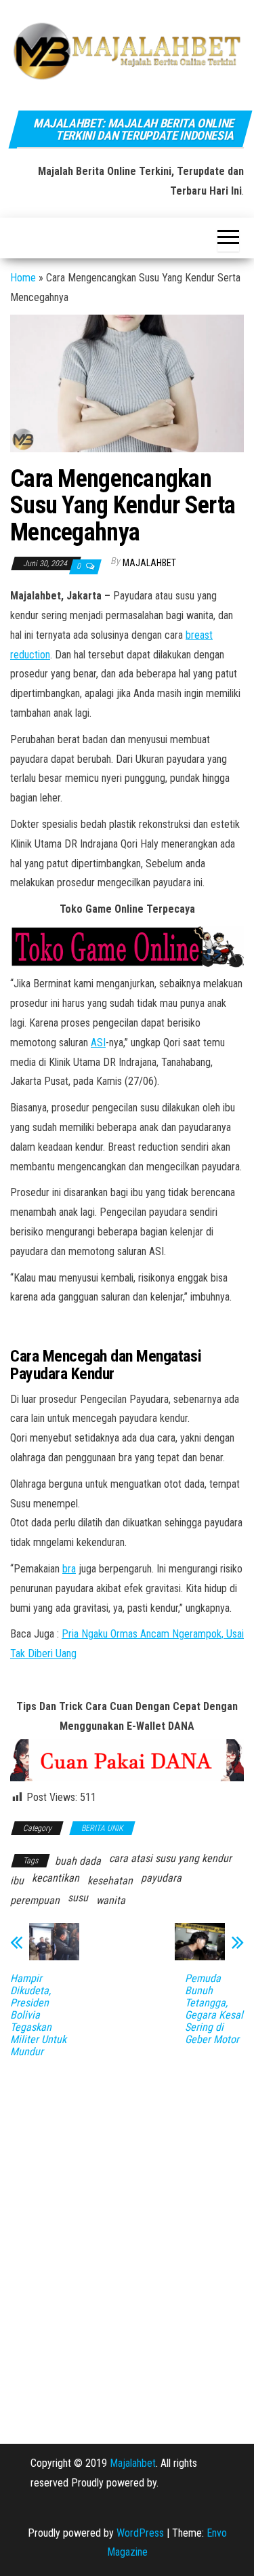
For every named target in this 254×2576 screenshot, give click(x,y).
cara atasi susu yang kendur (170, 1858)
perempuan (35, 1900)
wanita (111, 1900)
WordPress (140, 2533)
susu (78, 1898)
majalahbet (149, 563)
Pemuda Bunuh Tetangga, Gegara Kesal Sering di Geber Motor (214, 2009)
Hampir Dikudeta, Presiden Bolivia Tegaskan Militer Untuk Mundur (38, 2015)
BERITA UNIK (102, 1828)
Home (23, 278)
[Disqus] (127, 2241)
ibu (17, 1881)
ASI (98, 1043)
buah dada (78, 1861)
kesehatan (110, 1881)
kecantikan (56, 1878)
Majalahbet (133, 2463)
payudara (161, 1878)
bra (69, 1569)
